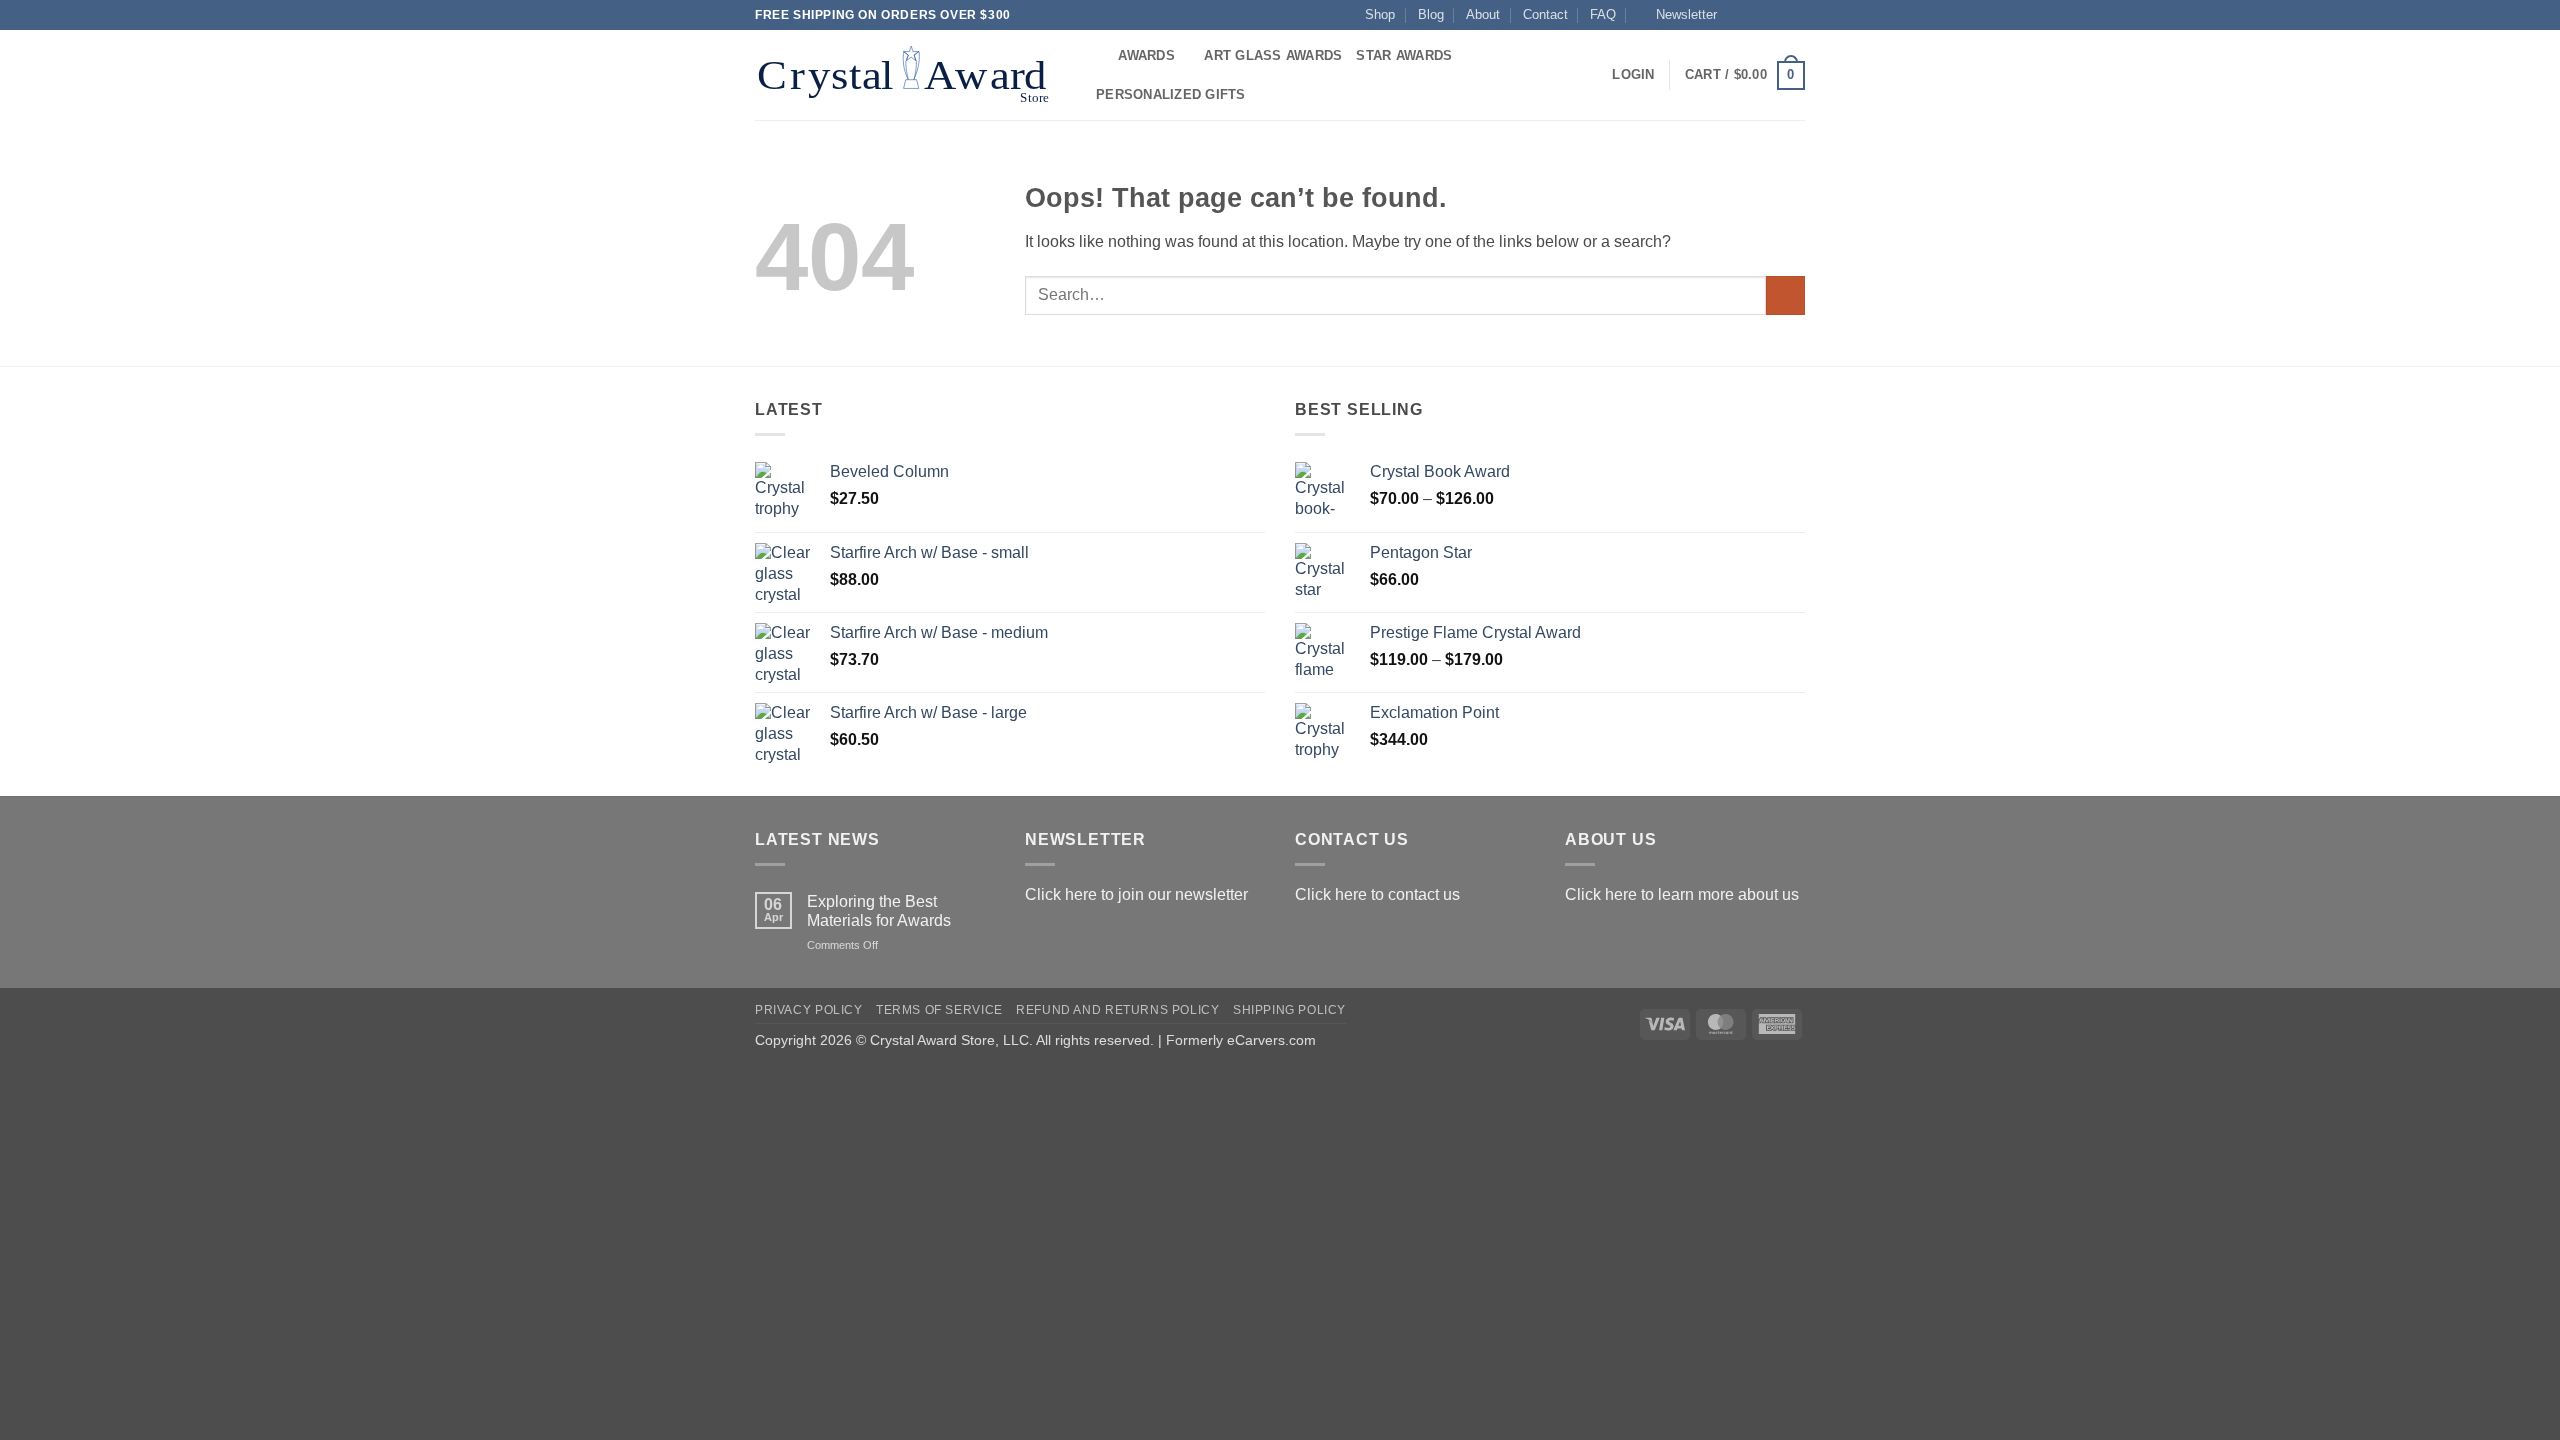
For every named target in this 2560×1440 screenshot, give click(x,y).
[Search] (1096, 56)
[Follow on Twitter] (1776, 15)
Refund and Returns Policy (1117, 1010)
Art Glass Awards (1273, 55)
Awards (1146, 55)
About (1483, 14)
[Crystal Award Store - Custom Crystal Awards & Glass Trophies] (907, 75)
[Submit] (1785, 295)
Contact (1545, 14)
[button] (1677, 15)
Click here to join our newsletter (1136, 894)
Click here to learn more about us (1682, 894)
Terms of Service (939, 1010)
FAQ (1603, 14)
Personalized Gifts (1171, 94)
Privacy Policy (809, 1010)
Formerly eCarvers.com (1241, 1040)
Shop (1380, 14)
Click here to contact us (1377, 894)
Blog (1431, 14)
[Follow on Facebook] (1738, 15)
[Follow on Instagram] (1757, 15)
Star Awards (1404, 55)
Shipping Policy (1289, 1010)
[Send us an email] (1795, 15)
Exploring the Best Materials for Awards (879, 911)
